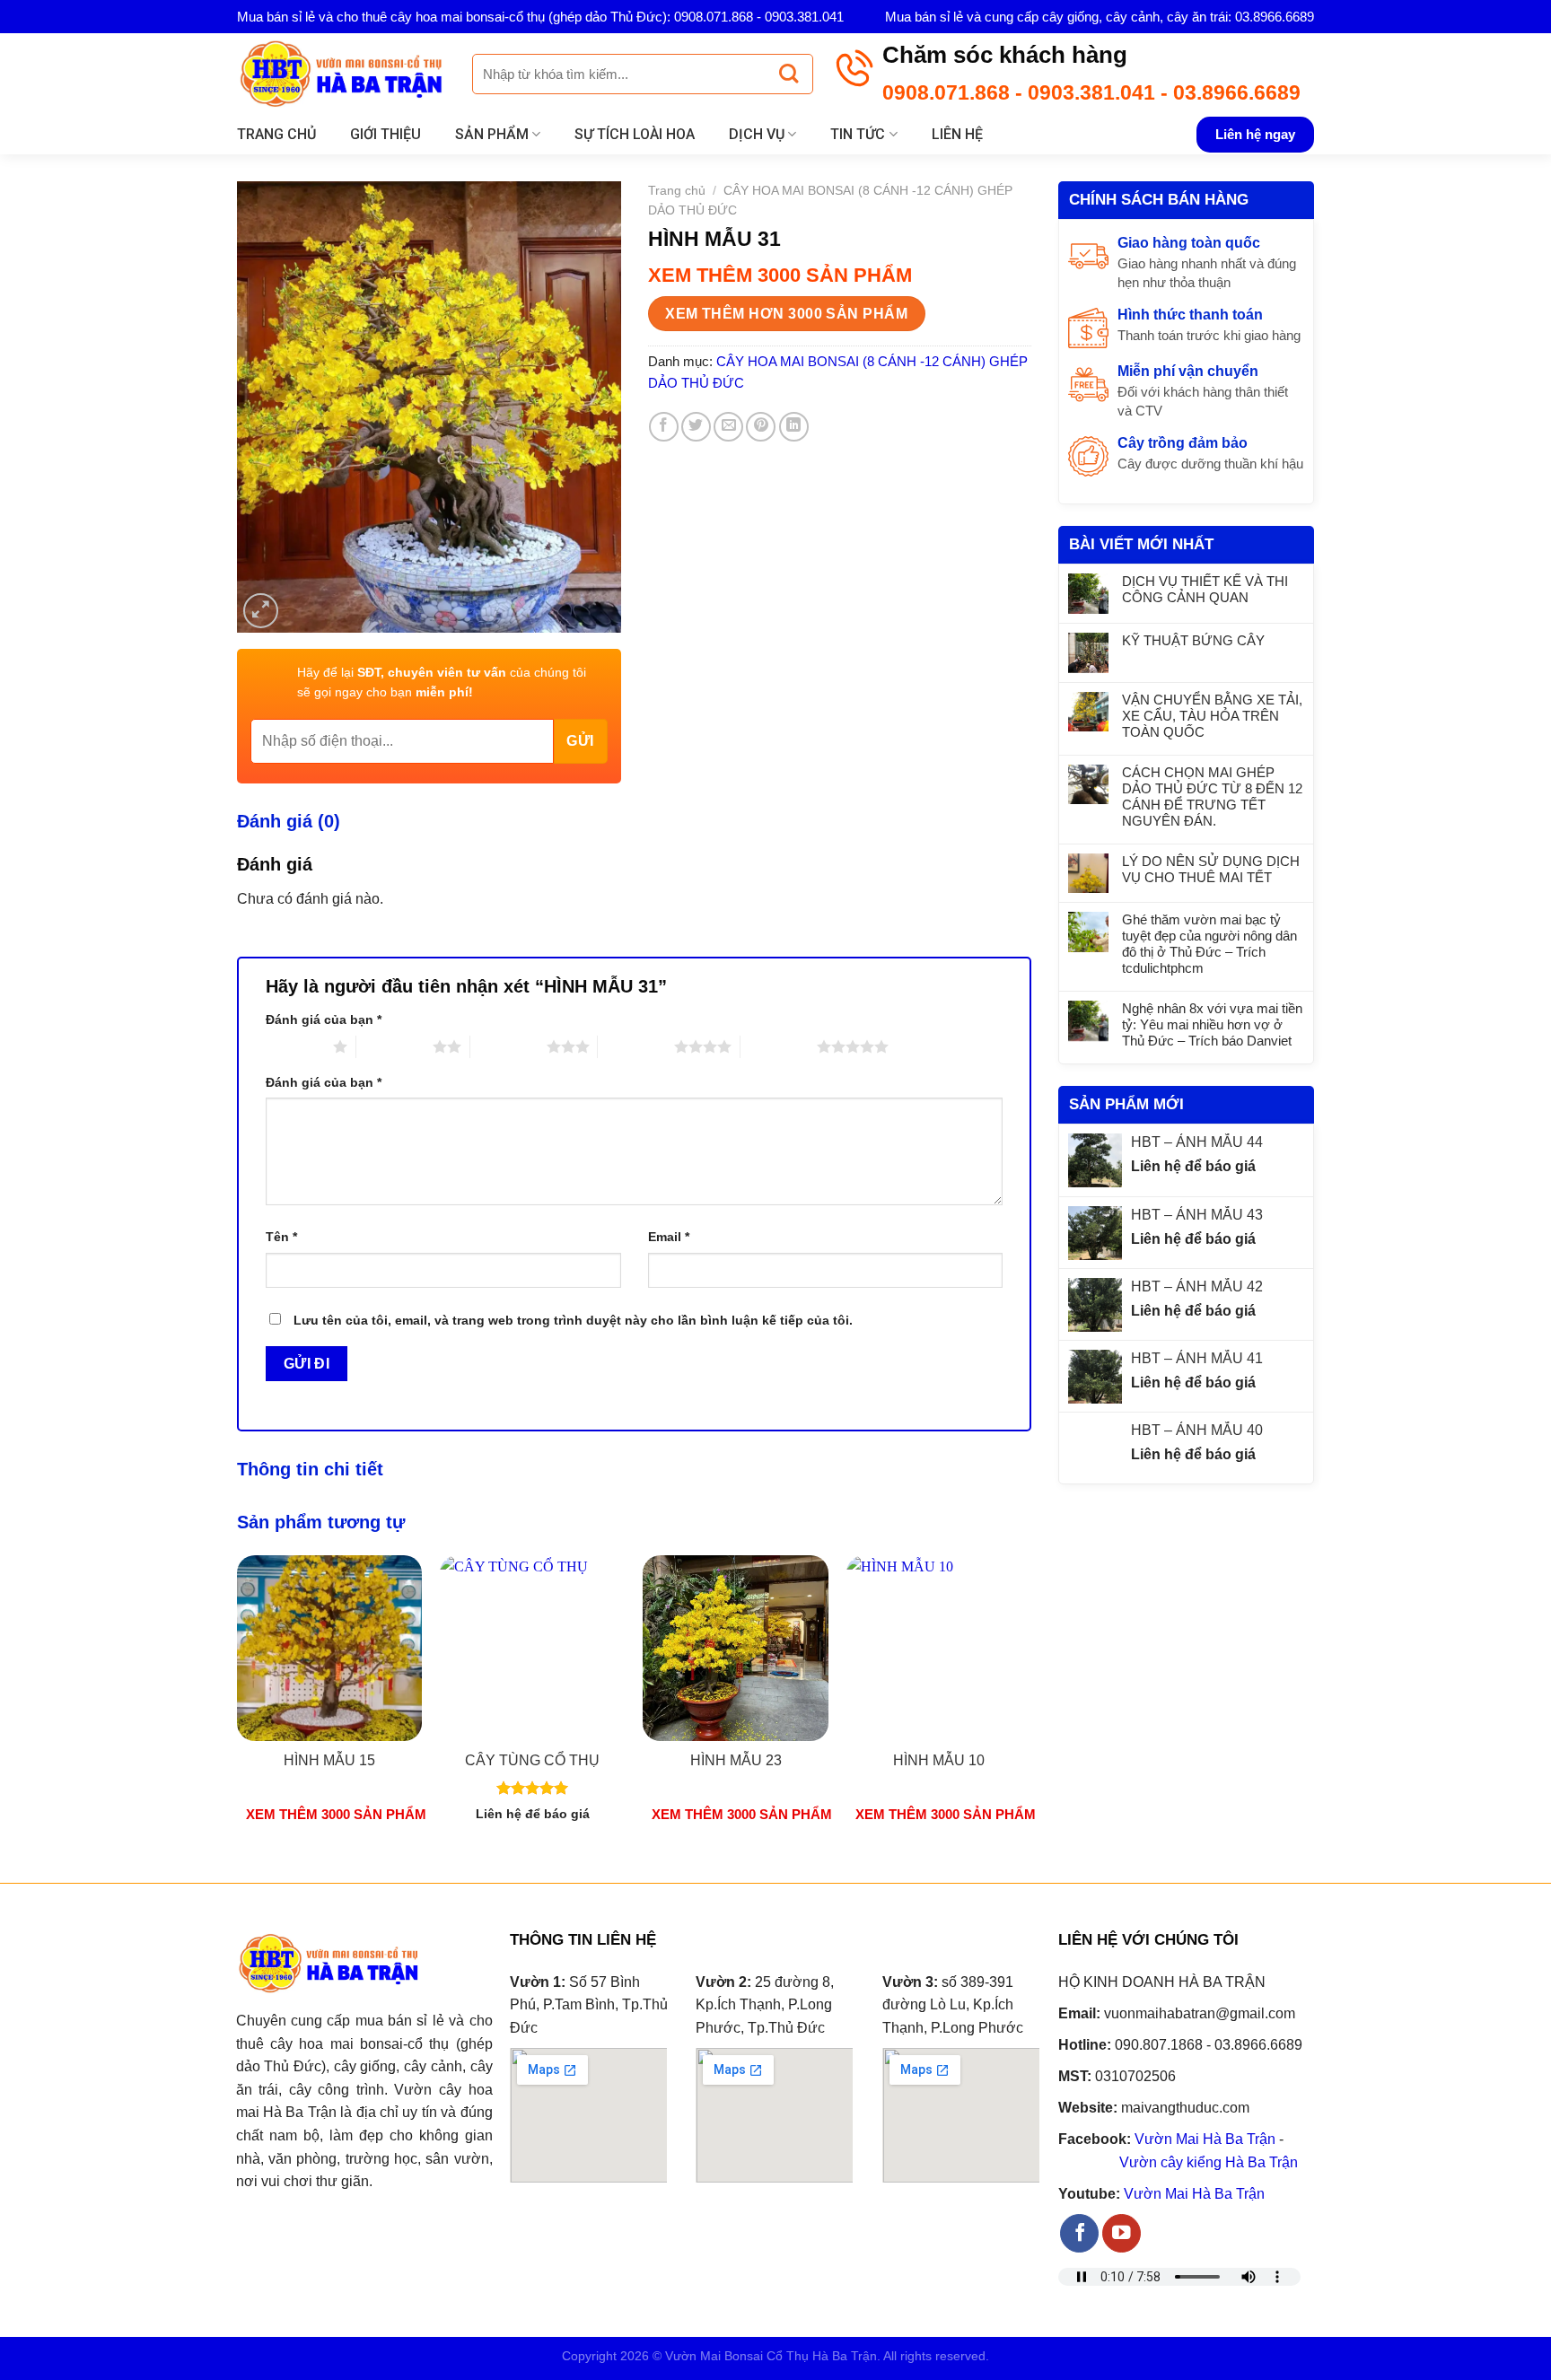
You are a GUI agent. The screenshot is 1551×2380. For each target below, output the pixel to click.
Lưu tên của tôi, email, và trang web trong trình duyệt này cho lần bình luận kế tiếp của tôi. (573, 1320)
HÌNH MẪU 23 (736, 1760)
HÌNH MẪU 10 (939, 1760)
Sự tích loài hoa (635, 134)
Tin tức (858, 134)
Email (669, 1237)
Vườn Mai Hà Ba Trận (1205, 2139)
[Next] (1030, 1704)
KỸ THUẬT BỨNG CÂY (1193, 640)
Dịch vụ (757, 134)
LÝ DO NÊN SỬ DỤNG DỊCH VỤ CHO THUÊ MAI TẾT (1211, 869)
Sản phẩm (492, 134)
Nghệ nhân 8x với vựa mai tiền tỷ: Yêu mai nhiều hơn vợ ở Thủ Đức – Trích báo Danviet (1212, 1024)
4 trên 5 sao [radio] (636, 1046)
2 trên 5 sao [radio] (394, 1046)
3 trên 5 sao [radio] (508, 1046)
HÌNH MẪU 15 (329, 1760)
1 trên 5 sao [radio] (295, 1046)
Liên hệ (957, 134)
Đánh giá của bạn (324, 1019)
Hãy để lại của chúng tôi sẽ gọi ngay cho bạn (442, 682)
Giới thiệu (386, 134)
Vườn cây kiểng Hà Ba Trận (1209, 2162)
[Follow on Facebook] (1079, 2233)
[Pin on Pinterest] (761, 427)
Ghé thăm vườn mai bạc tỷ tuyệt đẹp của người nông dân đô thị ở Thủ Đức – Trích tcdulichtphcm (1209, 944)
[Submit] (789, 74)
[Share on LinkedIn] (794, 427)
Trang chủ (276, 134)
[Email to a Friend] (728, 427)
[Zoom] (261, 611)
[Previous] (238, 1704)
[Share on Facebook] (664, 427)
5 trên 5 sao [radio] (779, 1046)
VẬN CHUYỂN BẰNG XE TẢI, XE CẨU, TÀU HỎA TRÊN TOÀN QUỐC (1212, 716)
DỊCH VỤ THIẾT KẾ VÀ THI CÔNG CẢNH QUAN (1205, 589)
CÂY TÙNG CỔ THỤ (532, 1760)
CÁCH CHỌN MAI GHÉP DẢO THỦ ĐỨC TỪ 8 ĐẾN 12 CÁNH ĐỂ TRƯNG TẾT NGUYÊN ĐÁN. (1212, 796)
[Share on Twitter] (696, 427)
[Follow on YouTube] (1122, 2233)
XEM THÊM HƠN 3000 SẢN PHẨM (786, 314)
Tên (281, 1237)
